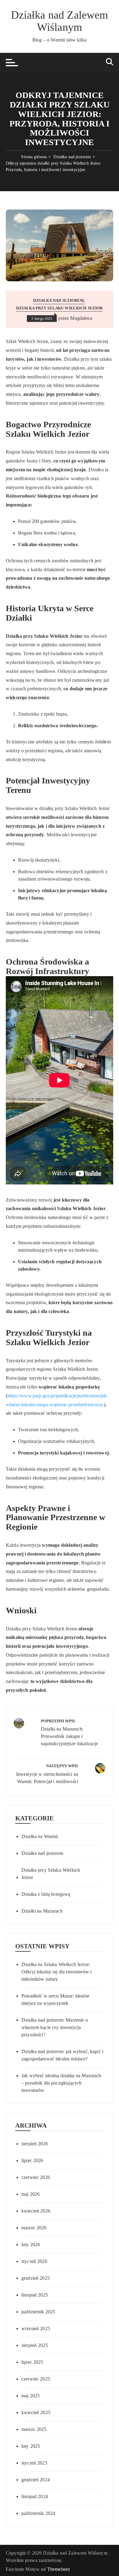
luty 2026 (31, 2244)
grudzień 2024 (36, 2480)
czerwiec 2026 (36, 2177)
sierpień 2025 (35, 2345)
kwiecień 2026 (36, 2211)
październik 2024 (38, 2513)
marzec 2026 (34, 2228)
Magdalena (81, 318)
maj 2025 (31, 2396)
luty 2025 (31, 2446)
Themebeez (59, 2569)
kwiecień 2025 (36, 2412)
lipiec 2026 (32, 2160)
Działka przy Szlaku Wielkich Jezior (59, 308)
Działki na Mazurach (42, 1911)
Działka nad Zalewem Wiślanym (60, 21)
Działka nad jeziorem (58, 300)
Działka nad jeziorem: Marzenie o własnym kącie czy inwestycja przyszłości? (55, 2027)
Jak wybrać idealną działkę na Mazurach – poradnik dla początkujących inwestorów (61, 2083)
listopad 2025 (35, 2295)
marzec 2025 (34, 2429)
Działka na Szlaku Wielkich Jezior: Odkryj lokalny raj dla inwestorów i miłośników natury (56, 1972)
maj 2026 (31, 2194)
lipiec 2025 (32, 2362)
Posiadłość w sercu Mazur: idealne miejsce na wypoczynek (55, 2000)
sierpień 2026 (35, 2144)
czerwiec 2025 (36, 2379)
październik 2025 (38, 2312)
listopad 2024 (35, 2496)
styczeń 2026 (34, 2261)
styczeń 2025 (34, 2463)
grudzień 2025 (36, 2278)
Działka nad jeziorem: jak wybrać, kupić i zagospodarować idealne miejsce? (62, 2055)
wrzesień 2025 (36, 2328)
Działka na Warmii (40, 1836)
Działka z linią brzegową (46, 1894)
